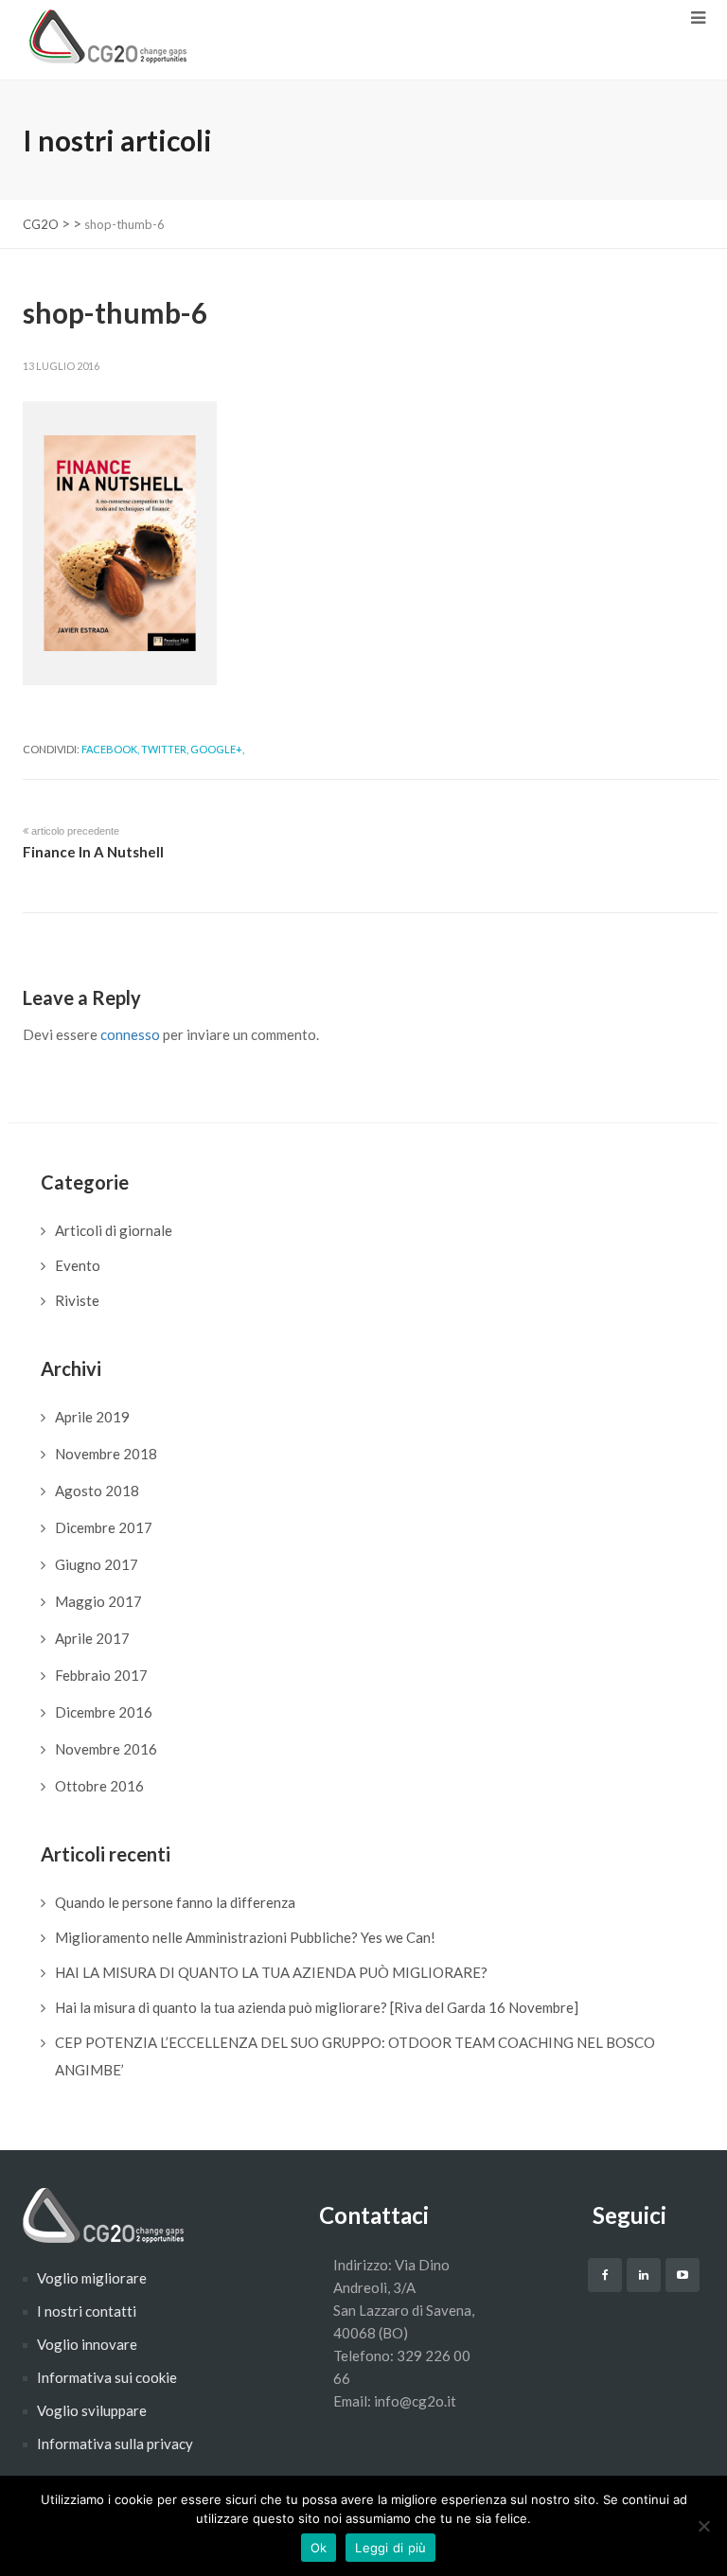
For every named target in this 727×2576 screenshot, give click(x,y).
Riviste (77, 1300)
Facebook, (110, 749)
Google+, (217, 749)
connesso (130, 1034)
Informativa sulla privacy (115, 2444)
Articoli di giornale (114, 1230)
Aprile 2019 (92, 1417)
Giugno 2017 (97, 1564)
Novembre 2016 (106, 1749)
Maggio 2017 (98, 1601)
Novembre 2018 (106, 1454)
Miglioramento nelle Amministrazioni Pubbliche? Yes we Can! (245, 1937)
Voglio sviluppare (92, 2410)
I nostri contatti (87, 2311)
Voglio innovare (87, 2344)
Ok (319, 2548)
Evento (78, 1265)
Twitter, (165, 749)
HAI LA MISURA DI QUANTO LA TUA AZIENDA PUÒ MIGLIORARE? (271, 1972)
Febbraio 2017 (101, 1675)
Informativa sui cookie (107, 2377)
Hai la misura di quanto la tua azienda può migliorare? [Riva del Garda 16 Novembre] (317, 2007)
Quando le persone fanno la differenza (175, 1902)
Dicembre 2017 (104, 1527)
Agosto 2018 (97, 1491)
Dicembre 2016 (104, 1712)
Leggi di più (390, 2548)
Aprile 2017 (92, 1638)
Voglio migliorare (92, 2278)
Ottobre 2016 (99, 1786)
